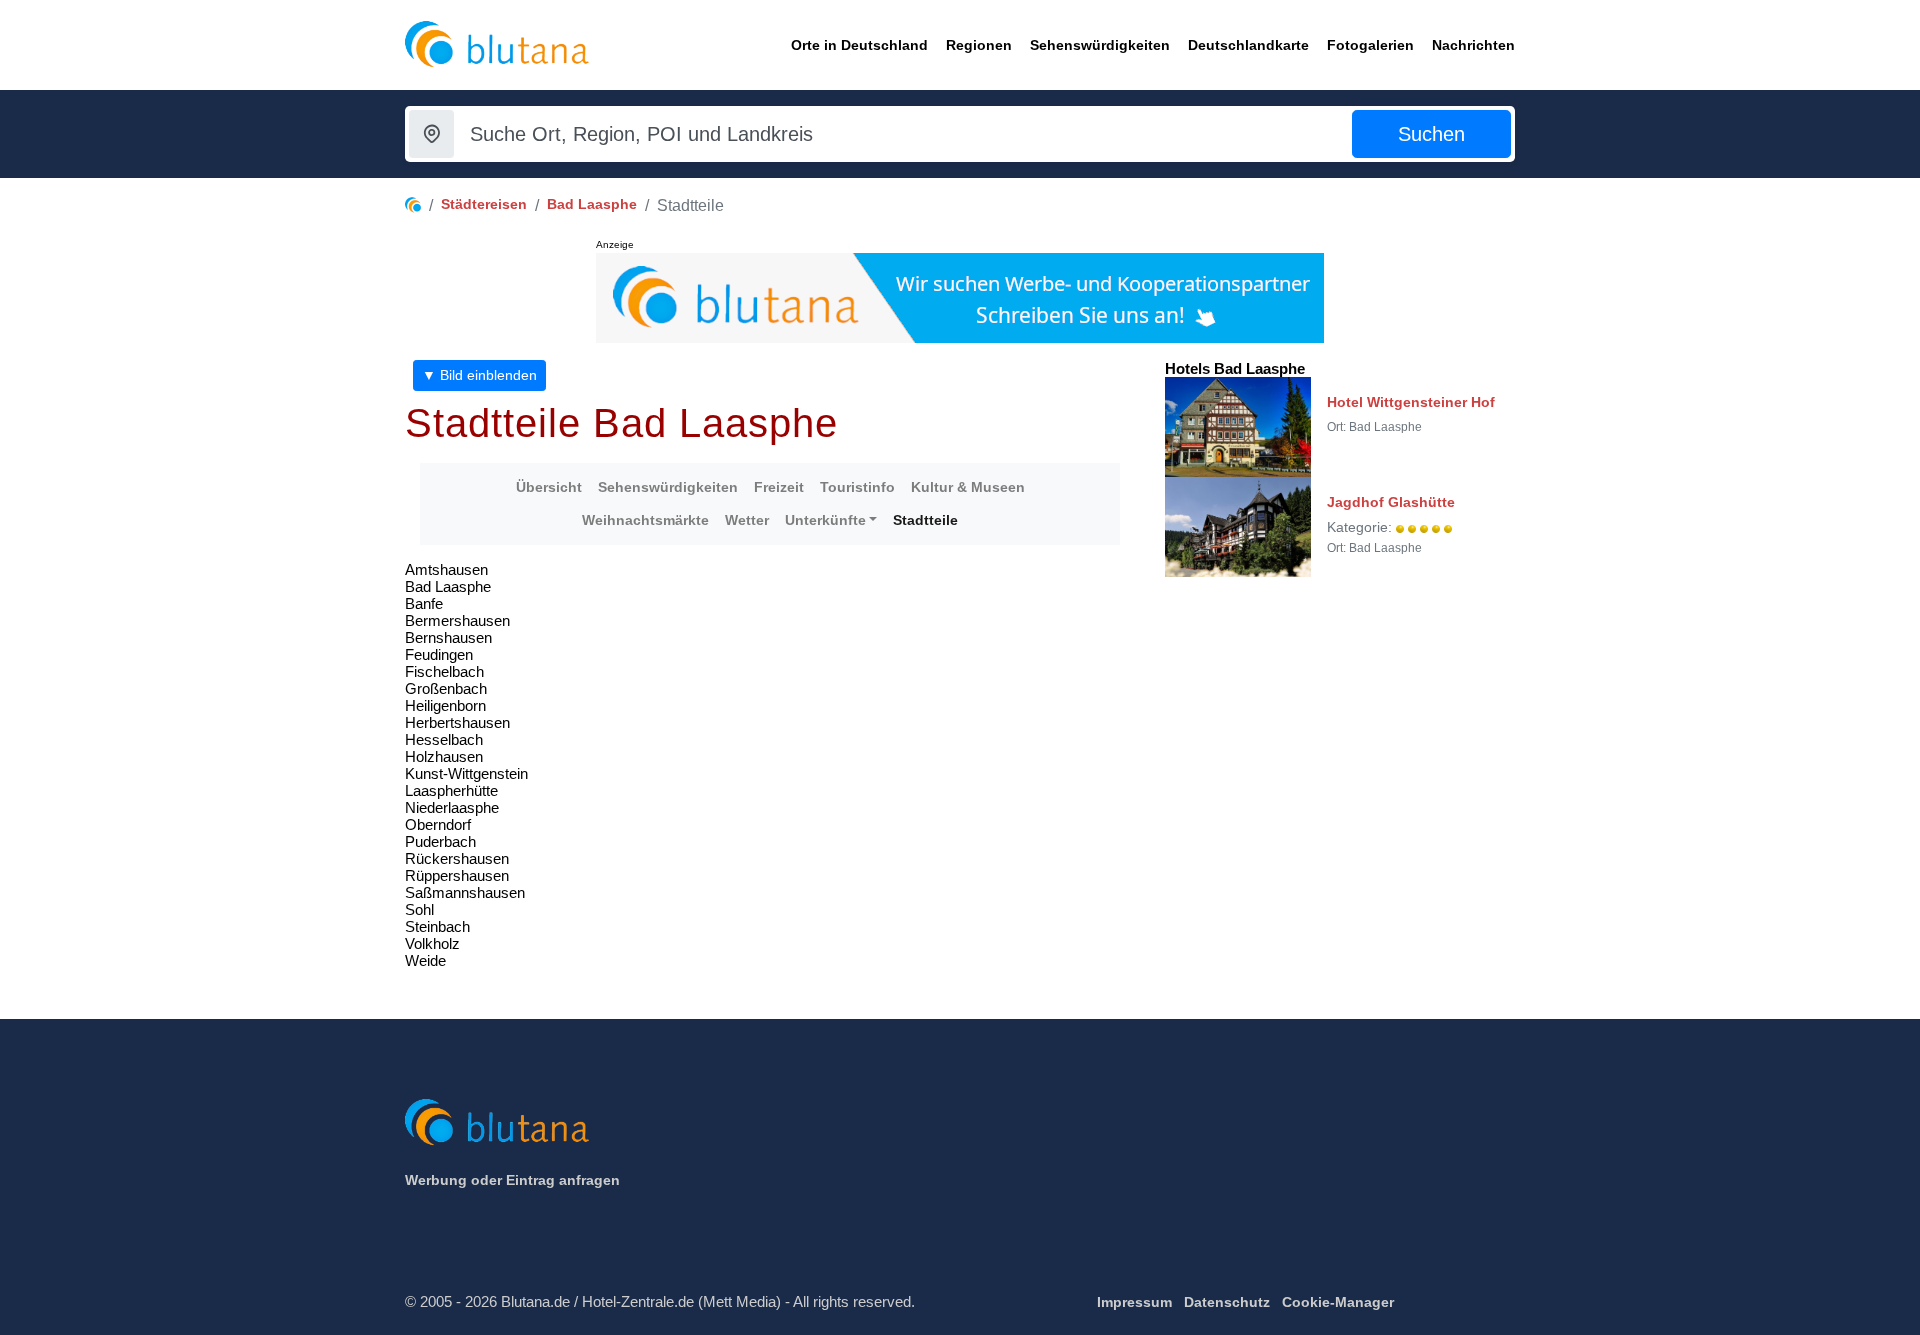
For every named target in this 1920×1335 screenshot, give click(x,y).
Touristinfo (857, 487)
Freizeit (779, 487)
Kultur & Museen (968, 487)
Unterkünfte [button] (825, 520)
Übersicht (549, 487)
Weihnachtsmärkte (645, 520)
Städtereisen (484, 204)
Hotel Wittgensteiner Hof (1411, 402)
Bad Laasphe (592, 204)
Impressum (1134, 1302)
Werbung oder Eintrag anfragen (512, 1180)
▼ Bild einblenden (479, 375)
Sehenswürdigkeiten (668, 487)
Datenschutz (1227, 1302)
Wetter (747, 520)
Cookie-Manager (1338, 1302)
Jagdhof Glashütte (1391, 502)
